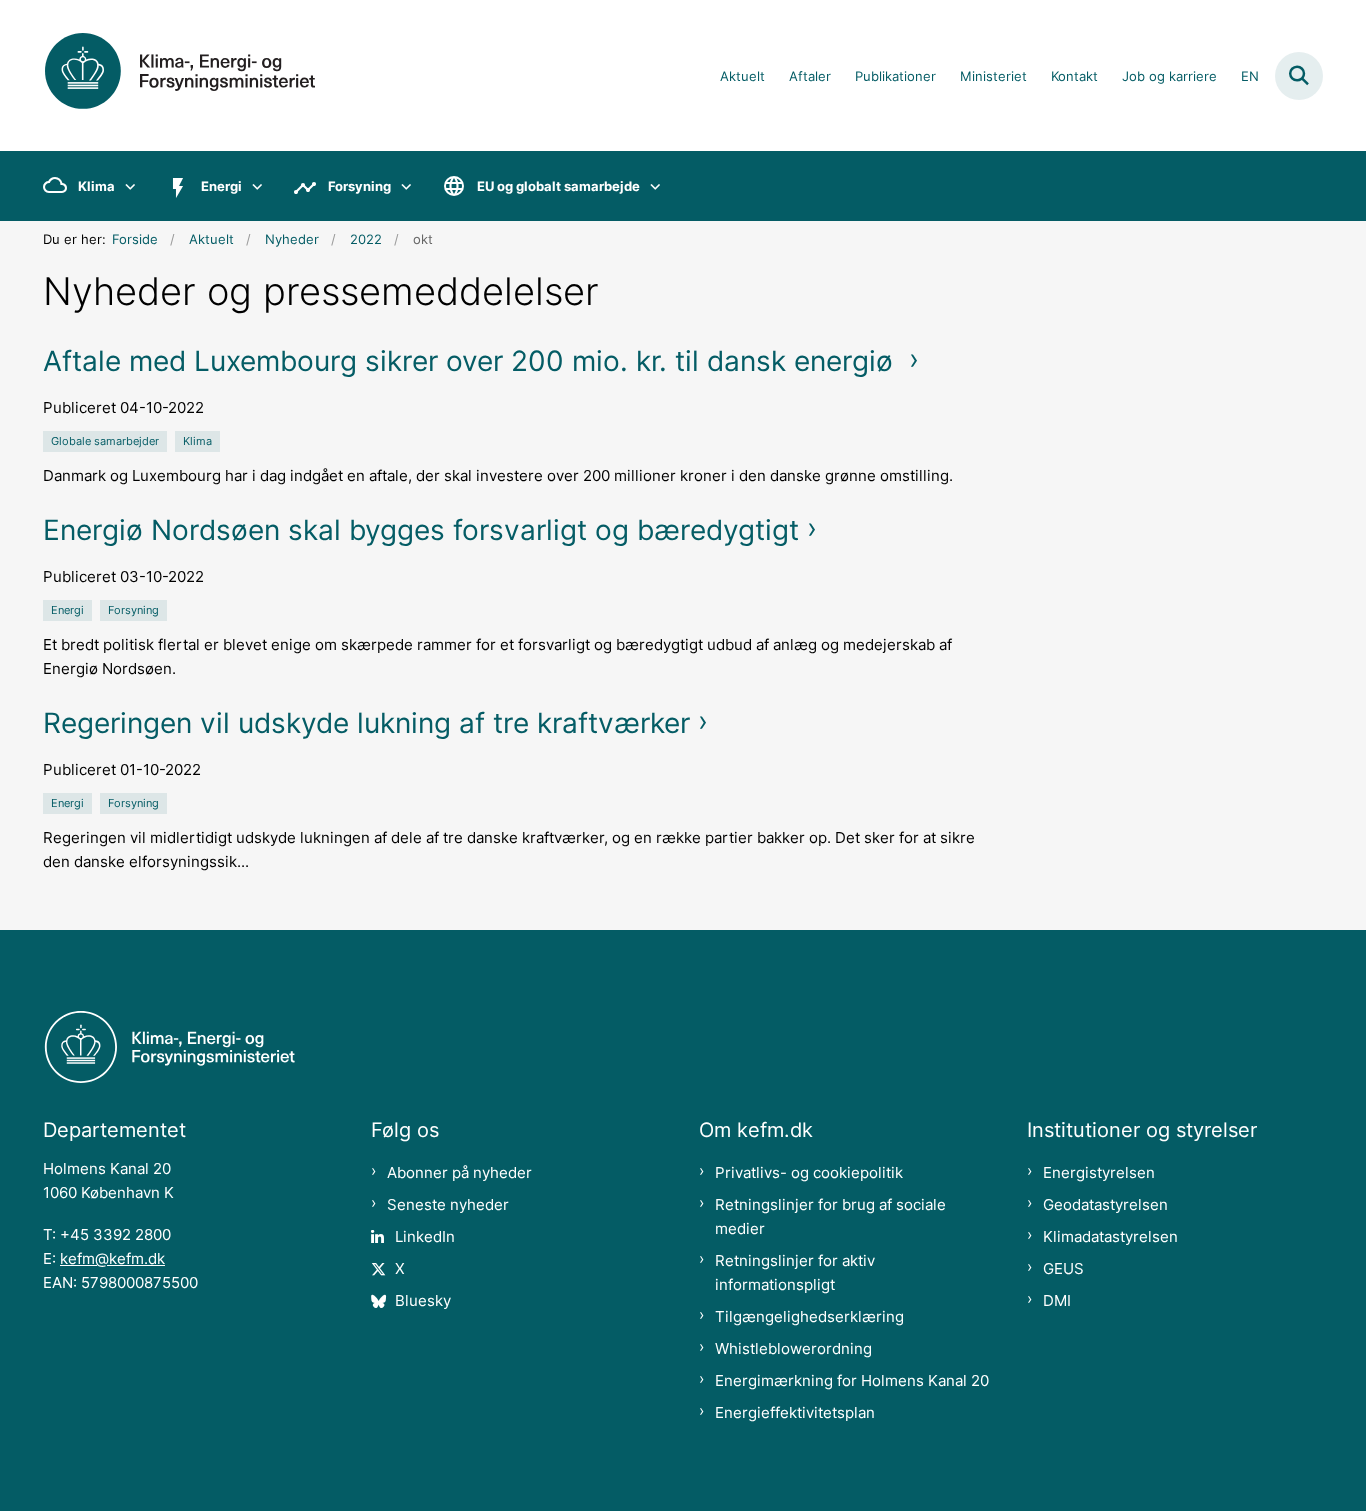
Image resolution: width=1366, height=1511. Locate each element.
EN (1250, 77)
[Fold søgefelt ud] (1299, 76)
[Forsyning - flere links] (401, 186)
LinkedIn (425, 1236)
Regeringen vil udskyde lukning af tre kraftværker (366, 723)
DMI (1057, 1300)
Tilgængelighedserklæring (809, 1316)
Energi (221, 186)
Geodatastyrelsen (1105, 1204)
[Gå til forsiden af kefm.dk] (203, 75)
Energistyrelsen (1099, 1172)
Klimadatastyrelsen (1110, 1236)
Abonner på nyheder (459, 1172)
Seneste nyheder (448, 1204)
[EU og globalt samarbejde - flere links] (650, 186)
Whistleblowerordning (793, 1348)
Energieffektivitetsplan (795, 1412)
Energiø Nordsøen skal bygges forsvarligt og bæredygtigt (421, 530)
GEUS (1063, 1268)
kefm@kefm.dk (112, 1258)
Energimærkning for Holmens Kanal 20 (852, 1380)
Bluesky (423, 1300)
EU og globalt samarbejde (558, 186)
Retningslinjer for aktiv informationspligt (795, 1272)
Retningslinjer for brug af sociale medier (830, 1216)
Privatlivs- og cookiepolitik (809, 1172)
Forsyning (359, 186)
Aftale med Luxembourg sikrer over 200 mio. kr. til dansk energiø (472, 361)
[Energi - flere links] (252, 186)
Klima (96, 186)
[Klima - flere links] (125, 186)
